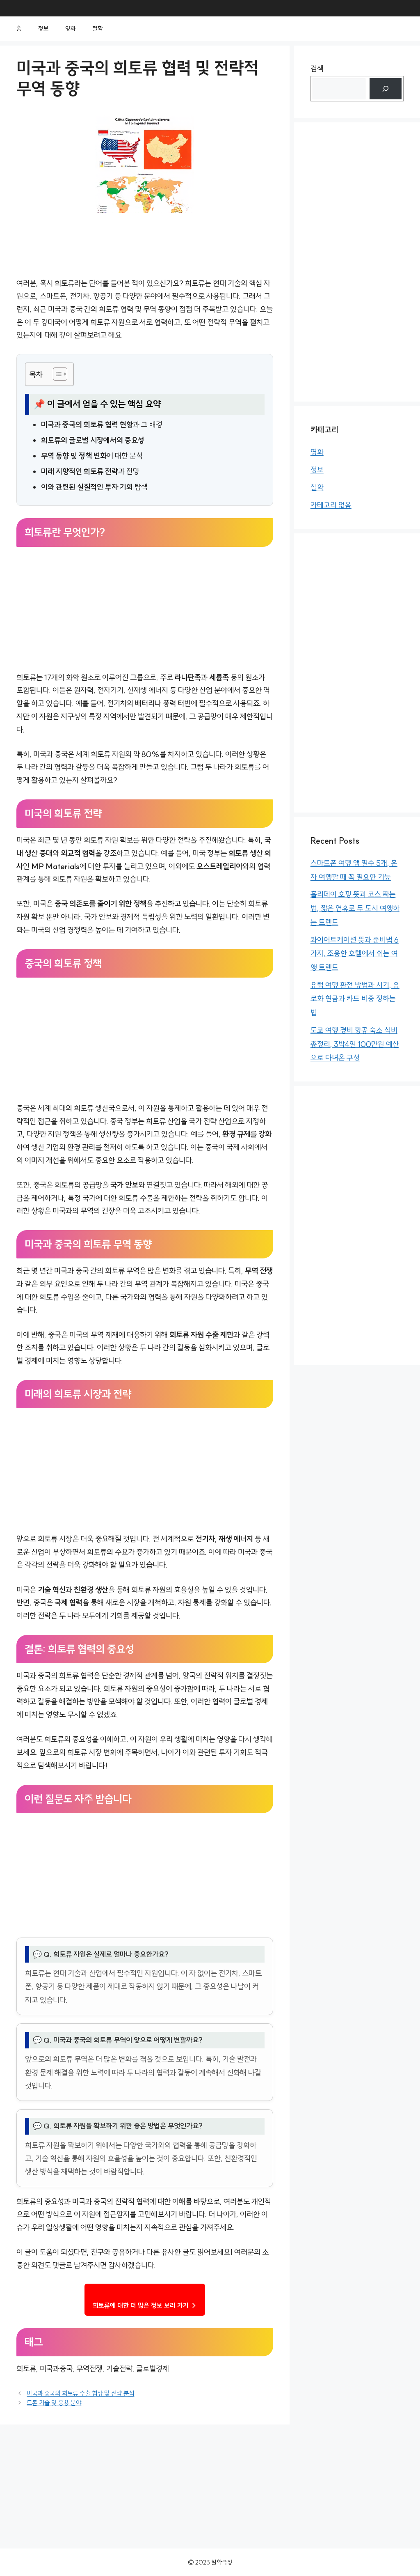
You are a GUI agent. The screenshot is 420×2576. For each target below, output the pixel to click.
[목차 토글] (56, 374)
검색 (317, 69)
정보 (43, 29)
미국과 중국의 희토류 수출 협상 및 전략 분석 (80, 2393)
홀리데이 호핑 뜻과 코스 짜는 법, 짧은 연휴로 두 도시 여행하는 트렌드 (355, 908)
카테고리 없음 (331, 505)
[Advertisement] (145, 611)
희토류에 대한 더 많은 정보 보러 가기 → (145, 2305)
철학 (98, 29)
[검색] (386, 89)
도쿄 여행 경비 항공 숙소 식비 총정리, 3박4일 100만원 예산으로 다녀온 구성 (355, 1044)
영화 (71, 29)
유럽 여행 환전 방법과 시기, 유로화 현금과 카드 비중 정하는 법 (355, 999)
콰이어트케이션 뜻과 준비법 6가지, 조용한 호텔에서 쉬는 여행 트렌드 (355, 954)
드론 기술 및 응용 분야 (54, 2403)
